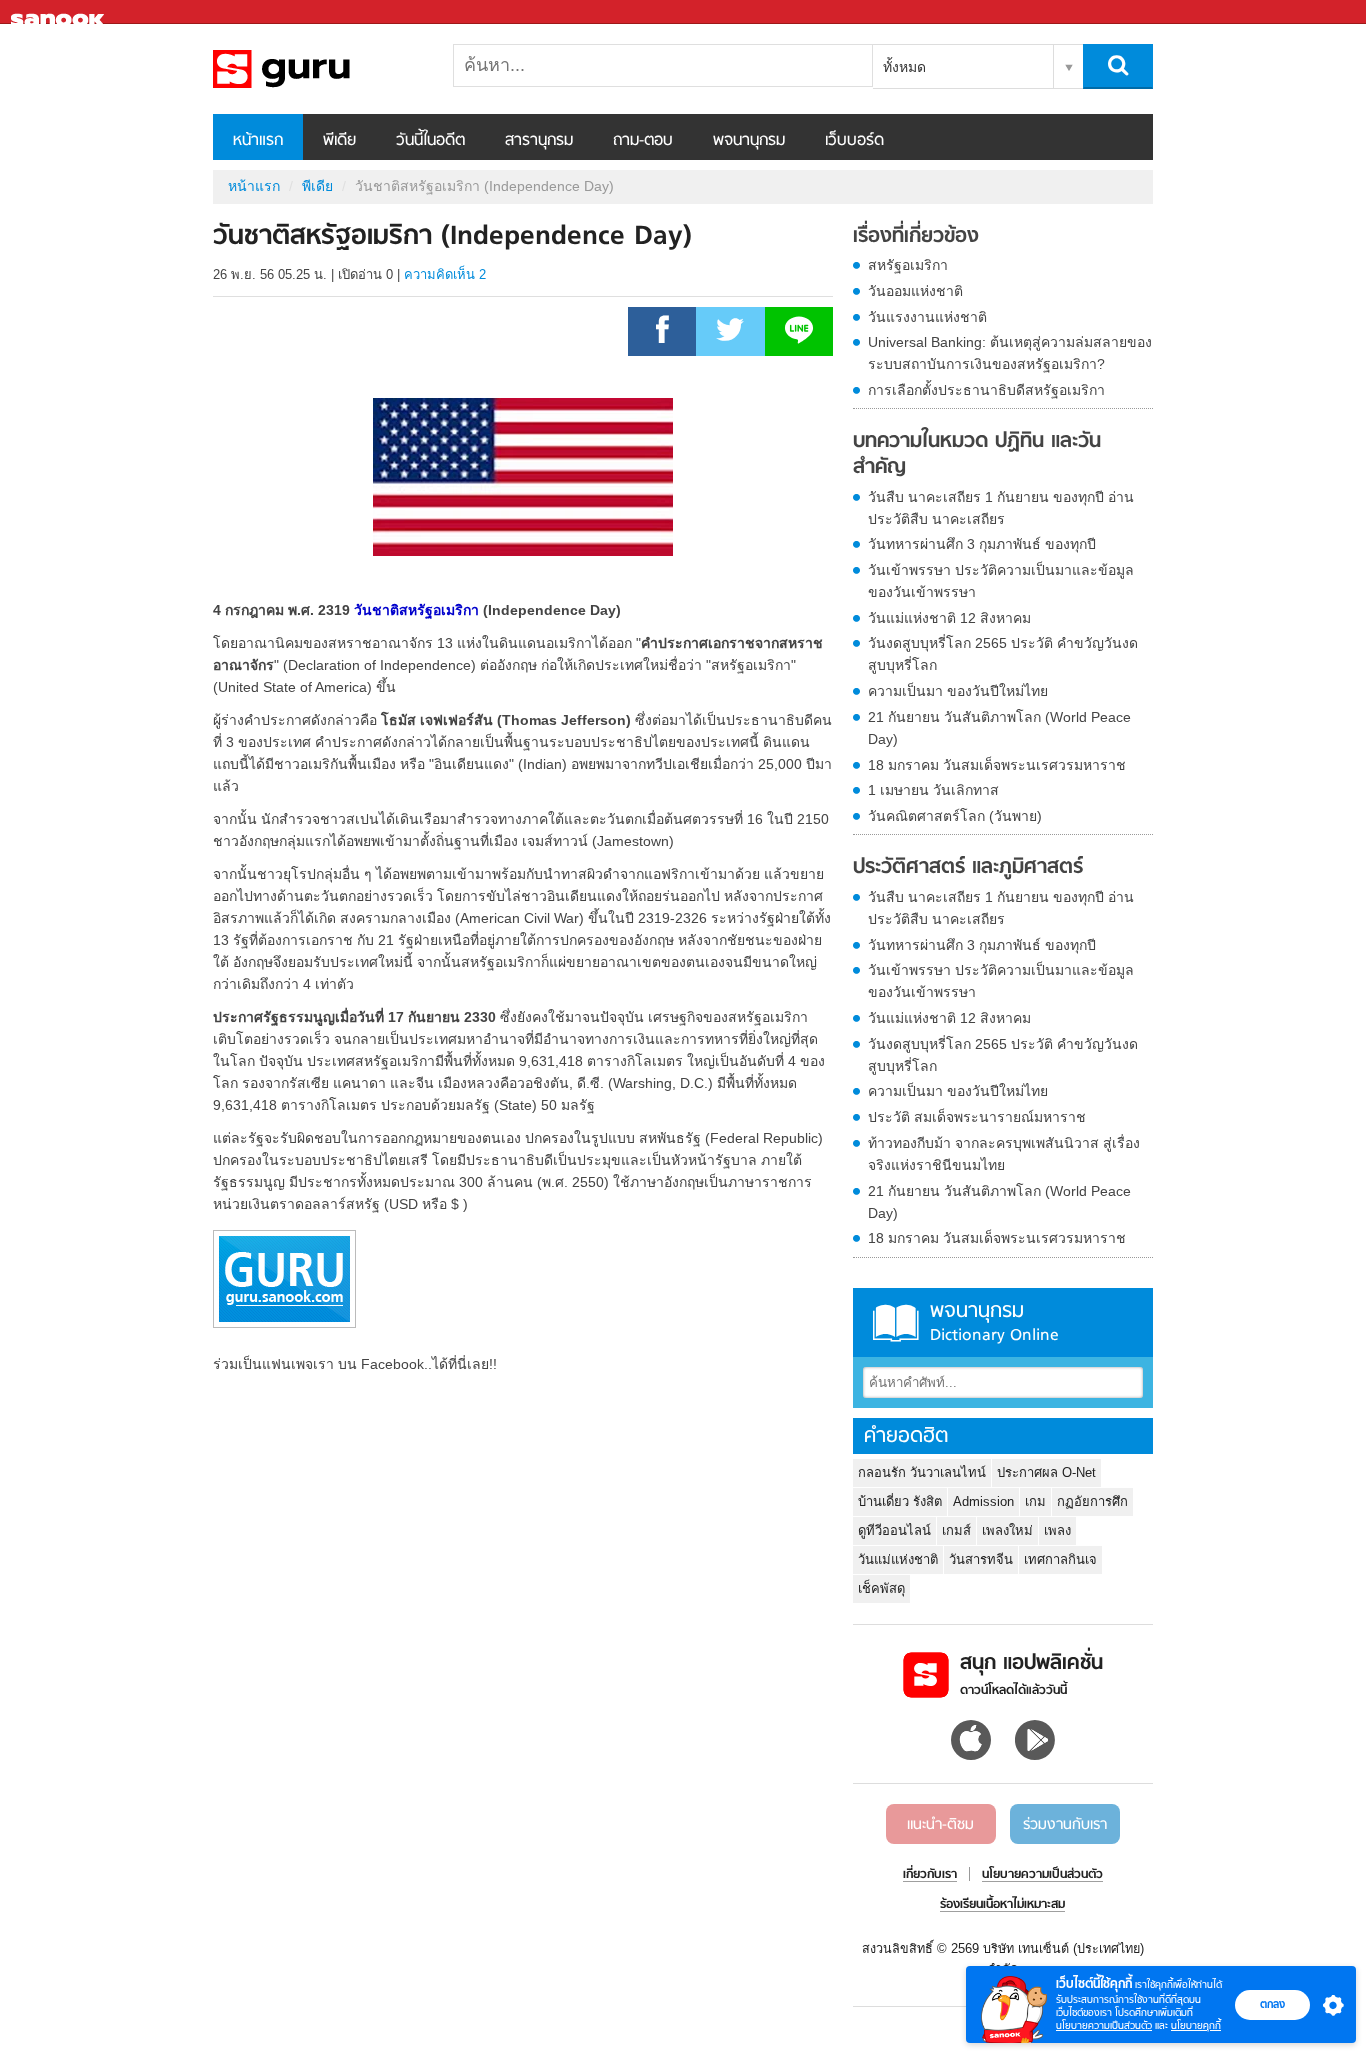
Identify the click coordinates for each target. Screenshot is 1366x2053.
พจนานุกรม (749, 141)
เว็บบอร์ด (854, 141)
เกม (1035, 1501)
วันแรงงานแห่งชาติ (927, 317)
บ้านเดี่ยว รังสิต (900, 1501)
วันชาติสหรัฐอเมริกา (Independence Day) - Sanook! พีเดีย (318, 69)
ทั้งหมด (904, 67)
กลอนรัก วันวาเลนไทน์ (922, 1472)
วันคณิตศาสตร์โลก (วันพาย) (955, 816)
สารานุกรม (539, 141)
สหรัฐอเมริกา (908, 265)
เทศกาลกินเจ (1060, 1559)
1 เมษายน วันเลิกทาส (933, 790)
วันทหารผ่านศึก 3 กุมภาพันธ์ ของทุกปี (982, 544)
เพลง (1057, 1530)
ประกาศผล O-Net (1046, 1472)
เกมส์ (956, 1530)
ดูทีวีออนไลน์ (894, 1530)
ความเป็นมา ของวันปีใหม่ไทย (958, 691)
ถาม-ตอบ (643, 141)
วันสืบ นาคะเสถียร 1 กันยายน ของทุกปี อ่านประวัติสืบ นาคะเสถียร (1001, 508)
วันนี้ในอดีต (430, 141)
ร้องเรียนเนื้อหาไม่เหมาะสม (1002, 1905)
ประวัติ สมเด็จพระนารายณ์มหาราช (977, 1117)
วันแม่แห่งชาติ (898, 1559)
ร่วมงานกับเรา (1065, 1825)
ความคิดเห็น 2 (445, 274)
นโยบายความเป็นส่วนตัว (1104, 2025)
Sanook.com (60, 12)
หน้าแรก (258, 141)
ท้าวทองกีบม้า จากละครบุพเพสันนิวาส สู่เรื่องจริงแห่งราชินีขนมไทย (1004, 1154)
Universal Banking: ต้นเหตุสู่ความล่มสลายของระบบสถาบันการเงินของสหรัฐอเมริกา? (1010, 353)
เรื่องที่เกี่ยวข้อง (916, 237)
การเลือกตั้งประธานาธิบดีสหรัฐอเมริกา (986, 390)
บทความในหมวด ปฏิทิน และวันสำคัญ (977, 454)
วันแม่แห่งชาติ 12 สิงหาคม (949, 618)
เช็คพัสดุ (881, 1588)
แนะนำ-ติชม (940, 1825)
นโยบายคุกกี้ (1196, 2025)
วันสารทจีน (981, 1559)
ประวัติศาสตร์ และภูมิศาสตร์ (968, 868)
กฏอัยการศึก (1092, 1501)
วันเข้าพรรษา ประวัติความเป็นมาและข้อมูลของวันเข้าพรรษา (1001, 581)
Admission (983, 1501)
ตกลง (1272, 2004)
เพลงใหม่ (1007, 1530)
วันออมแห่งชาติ (915, 291)
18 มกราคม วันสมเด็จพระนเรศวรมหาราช (997, 765)
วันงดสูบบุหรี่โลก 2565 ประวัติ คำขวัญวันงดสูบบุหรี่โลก (1003, 654)
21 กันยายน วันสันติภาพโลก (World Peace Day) (999, 728)
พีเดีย (339, 141)
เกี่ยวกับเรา (930, 1875)
